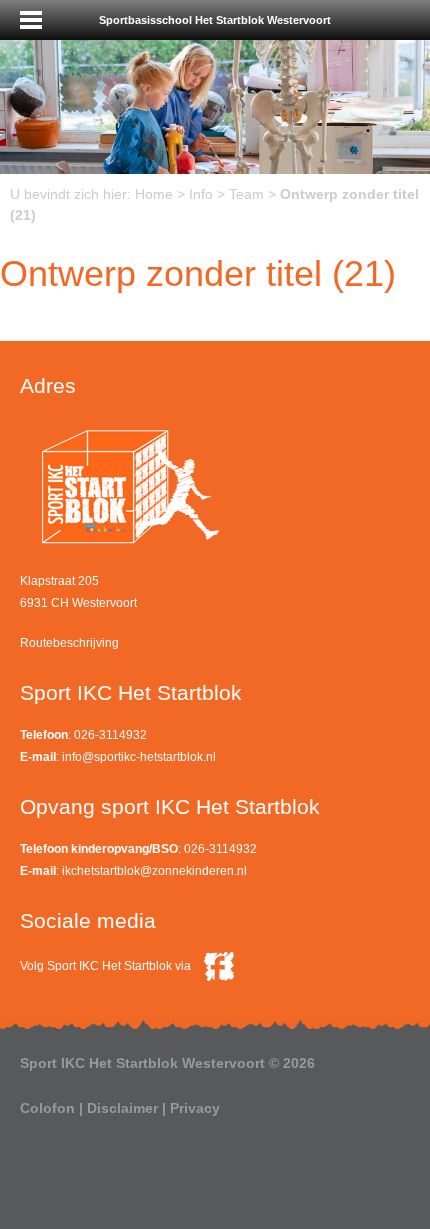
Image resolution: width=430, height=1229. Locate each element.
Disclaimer (122, 1108)
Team (246, 194)
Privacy (195, 1108)
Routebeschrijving (69, 643)
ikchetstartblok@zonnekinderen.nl (154, 871)
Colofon (47, 1108)
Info (201, 194)
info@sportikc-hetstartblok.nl (139, 757)
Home (154, 194)
